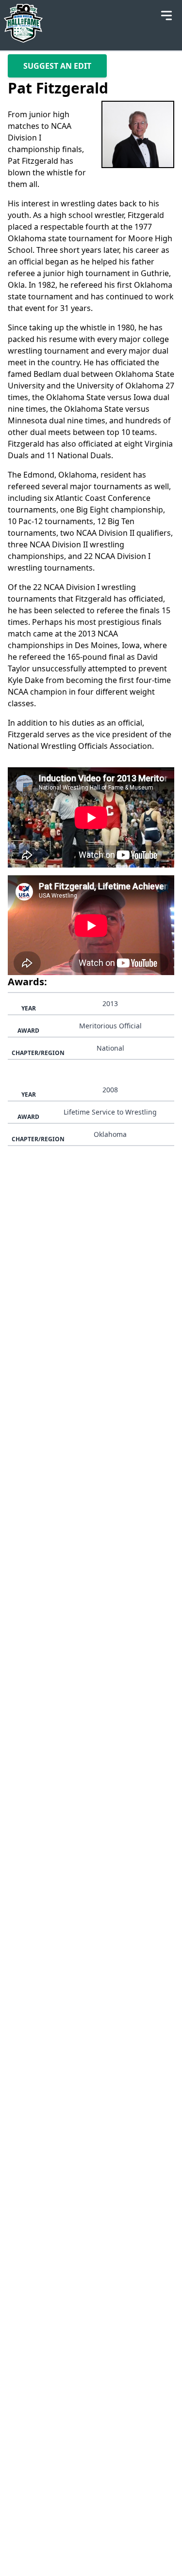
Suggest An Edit (57, 66)
